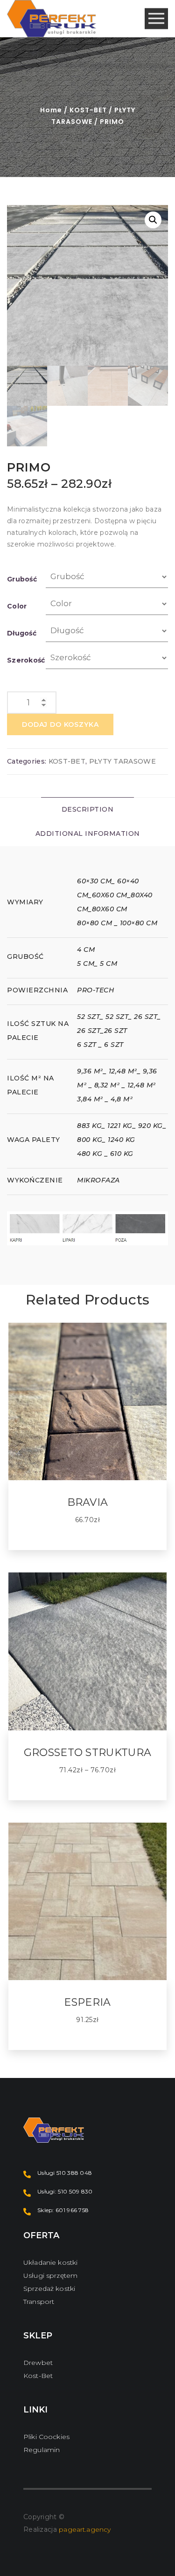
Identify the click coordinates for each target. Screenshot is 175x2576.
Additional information (88, 834)
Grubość (22, 579)
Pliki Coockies (46, 2437)
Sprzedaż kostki (49, 2289)
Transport (39, 2302)
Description (88, 809)
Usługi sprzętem (50, 2275)
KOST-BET (88, 110)
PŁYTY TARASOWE (122, 761)
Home (51, 110)
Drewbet (38, 2363)
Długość (22, 633)
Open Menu (156, 19)
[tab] (88, 810)
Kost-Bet (38, 2376)
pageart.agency (85, 2529)
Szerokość (26, 660)
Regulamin (42, 2450)
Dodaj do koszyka (60, 724)
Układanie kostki (50, 2262)
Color (17, 606)
